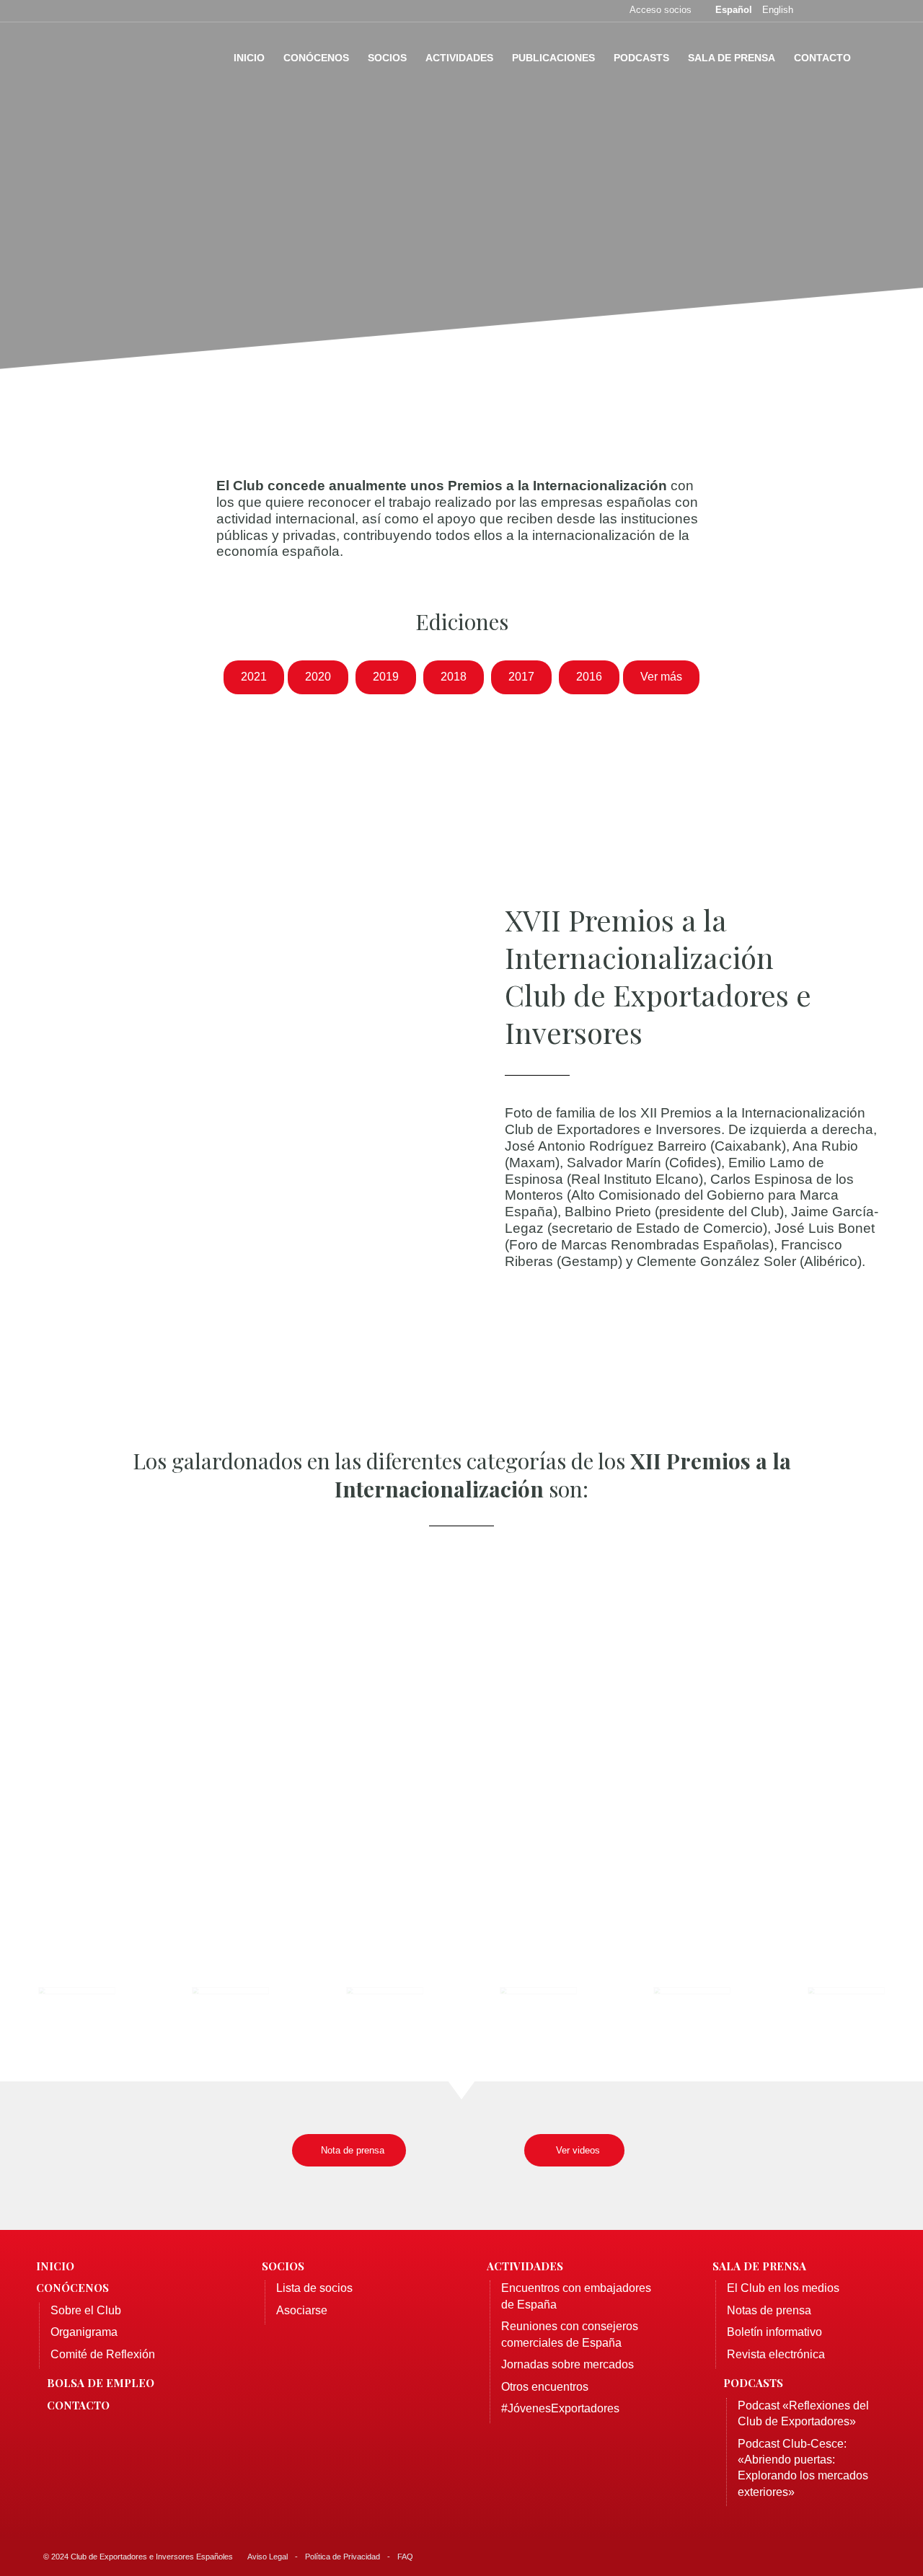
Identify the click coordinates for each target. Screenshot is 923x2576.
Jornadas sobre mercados (568, 2364)
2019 (386, 677)
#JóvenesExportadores (560, 2408)
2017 (521, 677)
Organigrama (84, 2332)
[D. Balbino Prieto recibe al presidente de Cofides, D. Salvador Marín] (692, 2014)
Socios (283, 2266)
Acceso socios (661, 10)
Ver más (661, 677)
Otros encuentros (545, 2387)
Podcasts (753, 2383)
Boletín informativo (774, 2332)
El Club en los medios (783, 2288)
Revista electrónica (776, 2354)
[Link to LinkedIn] (854, 11)
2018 (454, 677)
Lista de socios (314, 2288)
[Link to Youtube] (876, 11)
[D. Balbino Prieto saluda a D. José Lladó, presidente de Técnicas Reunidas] (846, 2014)
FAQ (405, 2557)
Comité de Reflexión (103, 2354)
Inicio (55, 2266)
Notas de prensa (769, 2310)
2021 (254, 677)
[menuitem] (249, 58)
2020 (318, 677)
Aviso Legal (268, 2557)
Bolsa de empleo (101, 2383)
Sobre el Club (86, 2310)
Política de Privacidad (343, 2557)
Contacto (78, 2405)
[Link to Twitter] (833, 11)
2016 (589, 677)
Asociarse (302, 2310)
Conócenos (72, 2288)
